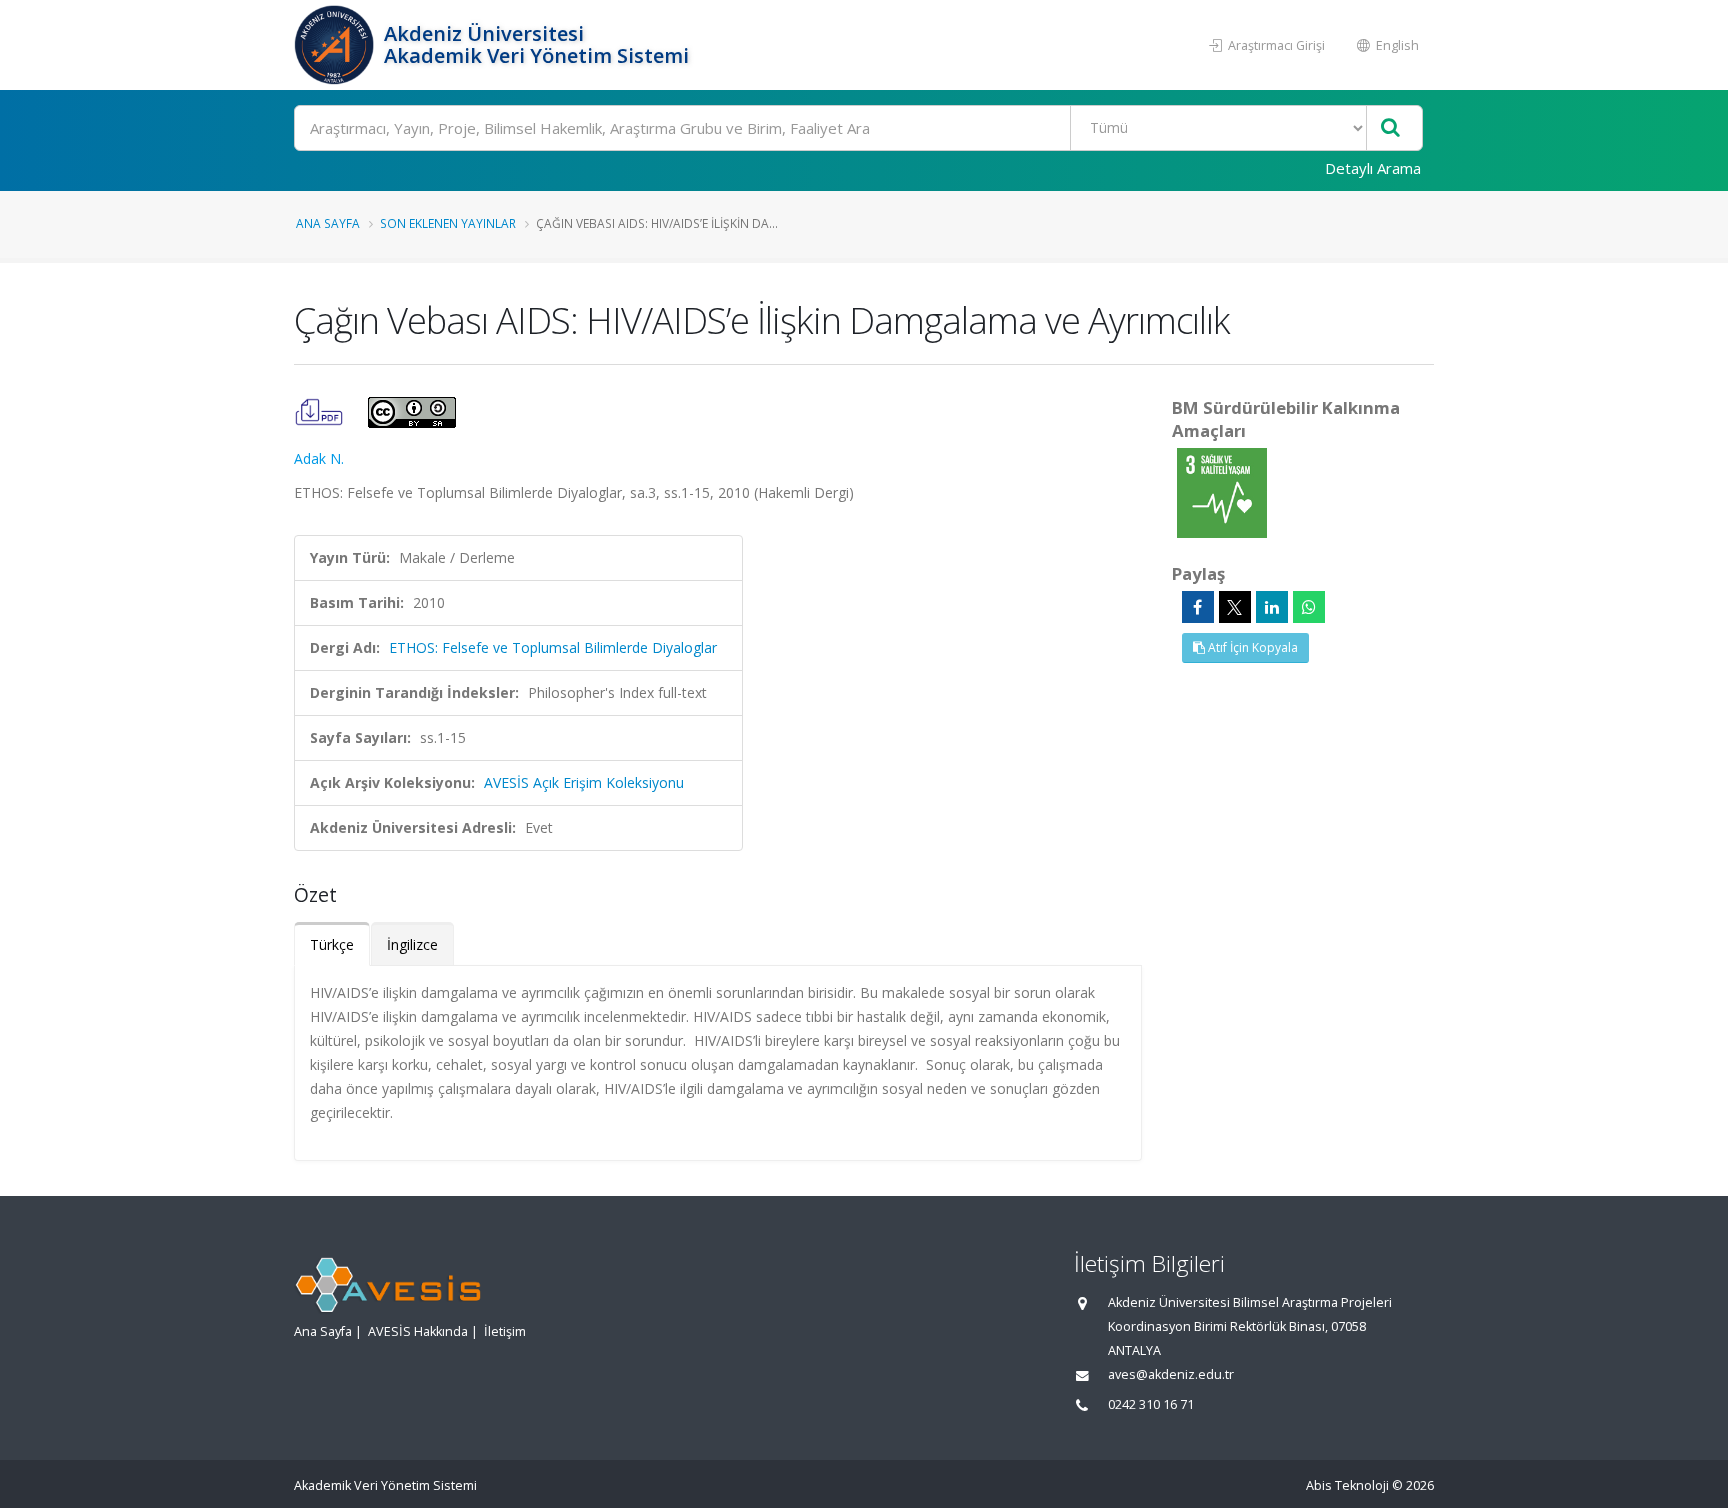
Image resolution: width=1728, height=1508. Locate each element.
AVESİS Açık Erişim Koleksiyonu (584, 782)
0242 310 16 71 (1151, 1404)
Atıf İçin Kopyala (1251, 647)
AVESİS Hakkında (418, 1331)
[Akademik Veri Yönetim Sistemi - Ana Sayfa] (336, 45)
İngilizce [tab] (412, 944)
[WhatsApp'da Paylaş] (1309, 607)
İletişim (505, 1331)
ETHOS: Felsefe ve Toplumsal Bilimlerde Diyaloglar (553, 647)
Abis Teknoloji (1347, 1485)
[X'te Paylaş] (1235, 607)
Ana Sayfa (328, 223)
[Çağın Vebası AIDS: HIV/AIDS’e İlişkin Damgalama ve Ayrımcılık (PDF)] (321, 410)
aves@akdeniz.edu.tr (1171, 1374)
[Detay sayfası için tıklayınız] (1222, 491)
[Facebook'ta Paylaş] (1198, 607)
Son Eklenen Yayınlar (448, 223)
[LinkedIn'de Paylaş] (1272, 607)
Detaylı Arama (1373, 168)
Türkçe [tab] (332, 944)
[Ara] (1390, 128)
